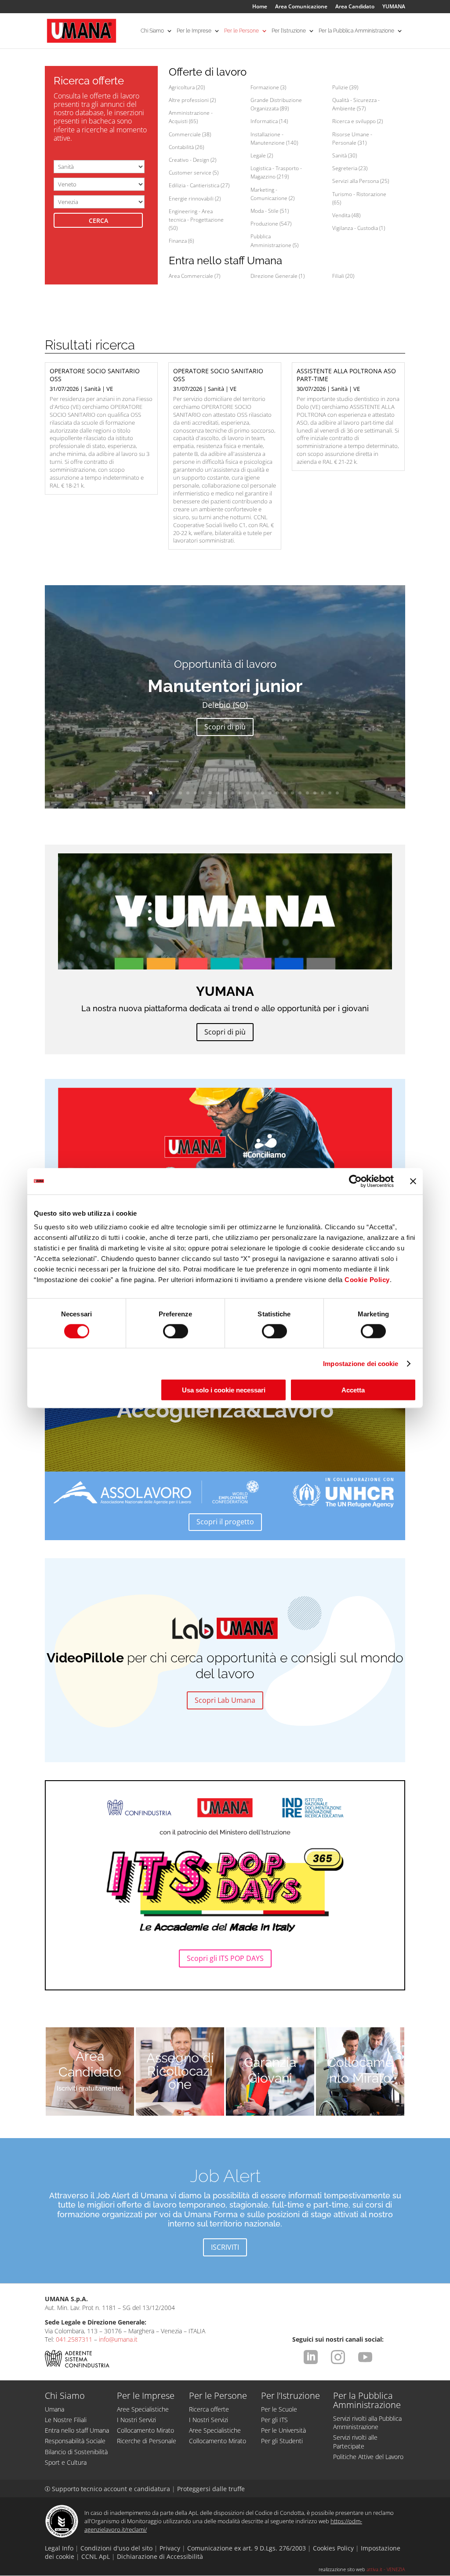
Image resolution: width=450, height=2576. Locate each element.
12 (195, 793)
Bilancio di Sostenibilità (76, 2452)
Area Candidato (355, 7)
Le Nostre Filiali (66, 2420)
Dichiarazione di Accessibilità (160, 2556)
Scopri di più (225, 727)
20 (255, 793)
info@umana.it (118, 2339)
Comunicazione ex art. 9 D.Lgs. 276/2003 (247, 2548)
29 (322, 793)
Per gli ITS (274, 2420)
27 (307, 793)
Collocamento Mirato (360, 2070)
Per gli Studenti (282, 2441)
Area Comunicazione (301, 7)
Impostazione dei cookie (361, 1363)
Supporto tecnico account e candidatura (108, 2489)
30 (330, 793)
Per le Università (283, 2430)
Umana (54, 2409)
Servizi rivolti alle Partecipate (355, 2441)
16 (225, 793)
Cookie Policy (367, 1280)
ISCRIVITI (225, 2247)
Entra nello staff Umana (77, 2430)
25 (292, 793)
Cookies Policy (333, 2548)
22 (270, 793)
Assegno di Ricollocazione (180, 2071)
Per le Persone (241, 31)
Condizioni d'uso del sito (116, 2548)
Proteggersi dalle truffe (211, 2489)
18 (240, 793)
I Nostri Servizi (136, 2420)
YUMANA (394, 7)
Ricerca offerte (209, 2409)
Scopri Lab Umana (225, 1700)
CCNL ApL (96, 2556)
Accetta (353, 1390)
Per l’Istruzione (289, 31)
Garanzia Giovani (270, 2070)
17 (233, 793)
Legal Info (59, 2548)
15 (218, 793)
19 (248, 793)
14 (210, 793)
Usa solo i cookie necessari (224, 1390)
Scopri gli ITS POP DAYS (225, 1958)
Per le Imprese (194, 31)
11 (188, 793)
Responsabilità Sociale (75, 2441)
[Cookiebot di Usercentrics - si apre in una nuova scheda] (355, 1181)
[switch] (176, 1331)
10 (180, 793)
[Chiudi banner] (413, 1181)
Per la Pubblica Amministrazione (356, 31)
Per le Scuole (279, 2409)
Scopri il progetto (225, 1522)
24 (285, 793)
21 (263, 793)
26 (300, 793)
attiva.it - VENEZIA (386, 2569)
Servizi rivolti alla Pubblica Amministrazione (367, 2423)
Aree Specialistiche (143, 2409)
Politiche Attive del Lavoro (368, 2457)
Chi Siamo (152, 31)
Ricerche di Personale (147, 2441)
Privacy (170, 2548)
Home (260, 7)
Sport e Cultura (66, 2462)
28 (315, 793)
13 (203, 793)
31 (337, 793)
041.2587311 (74, 2339)
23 (278, 793)
